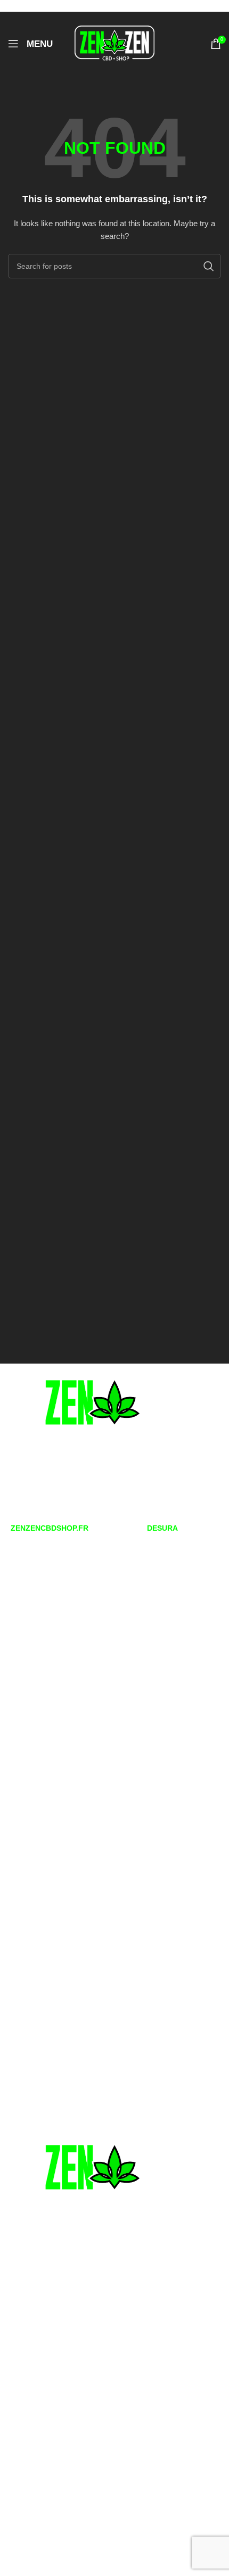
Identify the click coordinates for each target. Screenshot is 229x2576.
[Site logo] (114, 43)
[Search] (209, 266)
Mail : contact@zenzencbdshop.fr (75, 1506)
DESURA (162, 1528)
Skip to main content (96, 6)
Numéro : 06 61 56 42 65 (62, 1489)
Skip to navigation (31, 6)
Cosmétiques (28, 1834)
